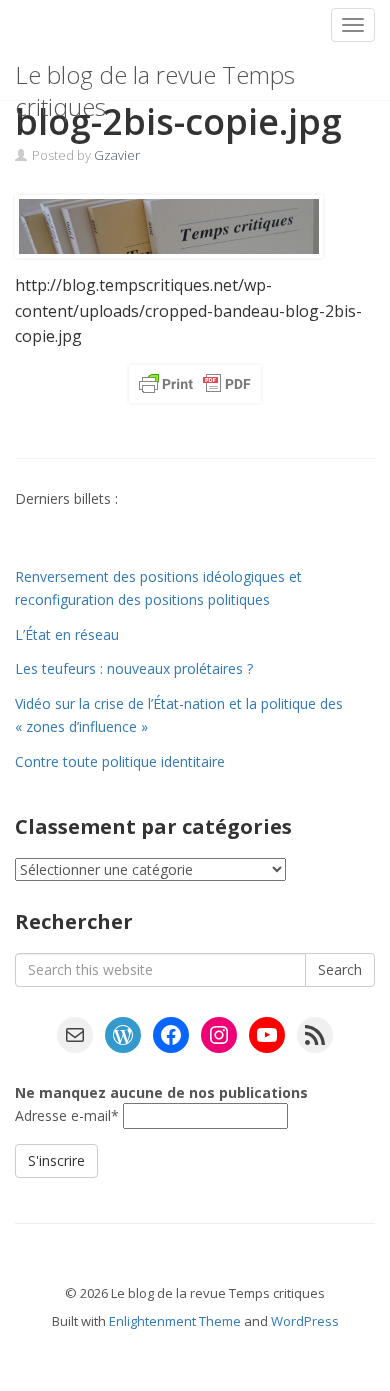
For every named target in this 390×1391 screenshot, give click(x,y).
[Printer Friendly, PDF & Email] (195, 384)
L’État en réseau (67, 634)
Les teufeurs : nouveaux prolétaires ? (134, 668)
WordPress (305, 1321)
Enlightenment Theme (175, 1321)
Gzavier (117, 155)
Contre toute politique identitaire (120, 761)
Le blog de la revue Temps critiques (155, 79)
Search (340, 969)
